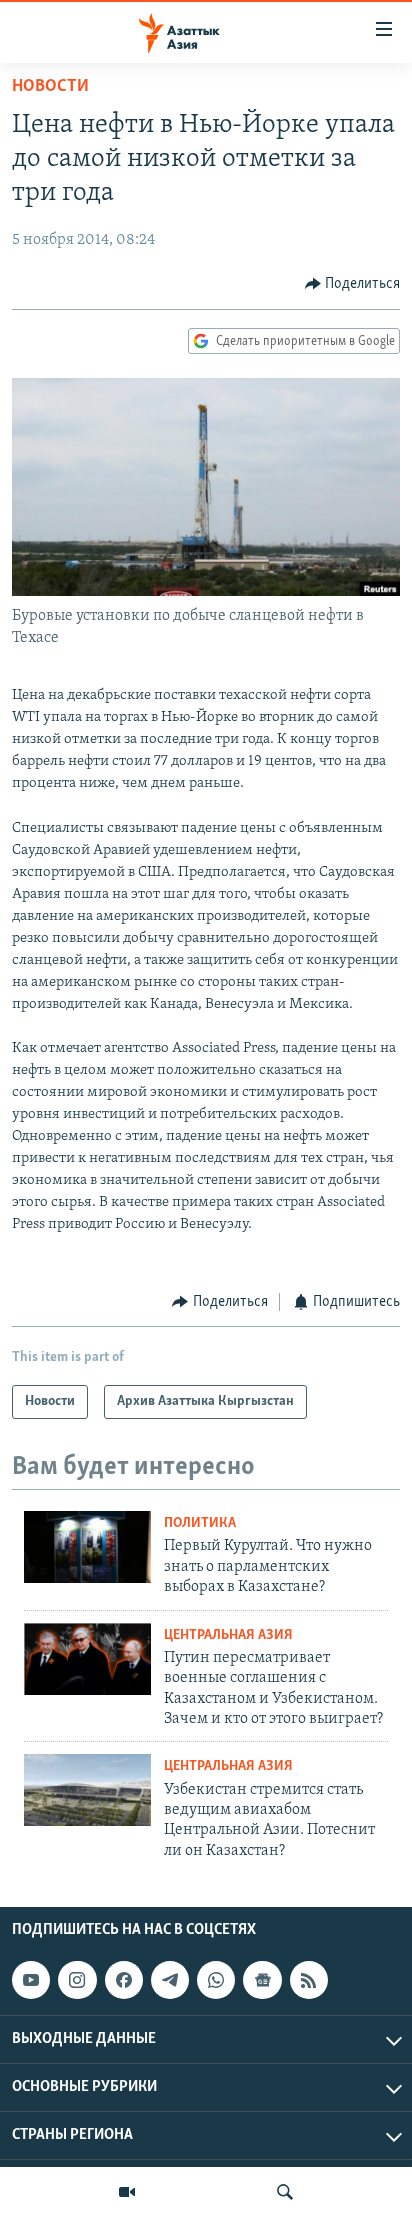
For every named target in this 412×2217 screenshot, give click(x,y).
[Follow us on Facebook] (124, 1980)
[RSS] (309, 1980)
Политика (200, 1523)
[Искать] (285, 2192)
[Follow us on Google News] (262, 1980)
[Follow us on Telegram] (170, 1980)
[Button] (353, 284)
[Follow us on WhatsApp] (216, 1980)
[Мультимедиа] (127, 2192)
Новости (50, 87)
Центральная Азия (228, 1635)
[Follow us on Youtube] (31, 1980)
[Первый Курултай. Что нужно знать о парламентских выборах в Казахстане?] (87, 1547)
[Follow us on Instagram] (77, 1980)
